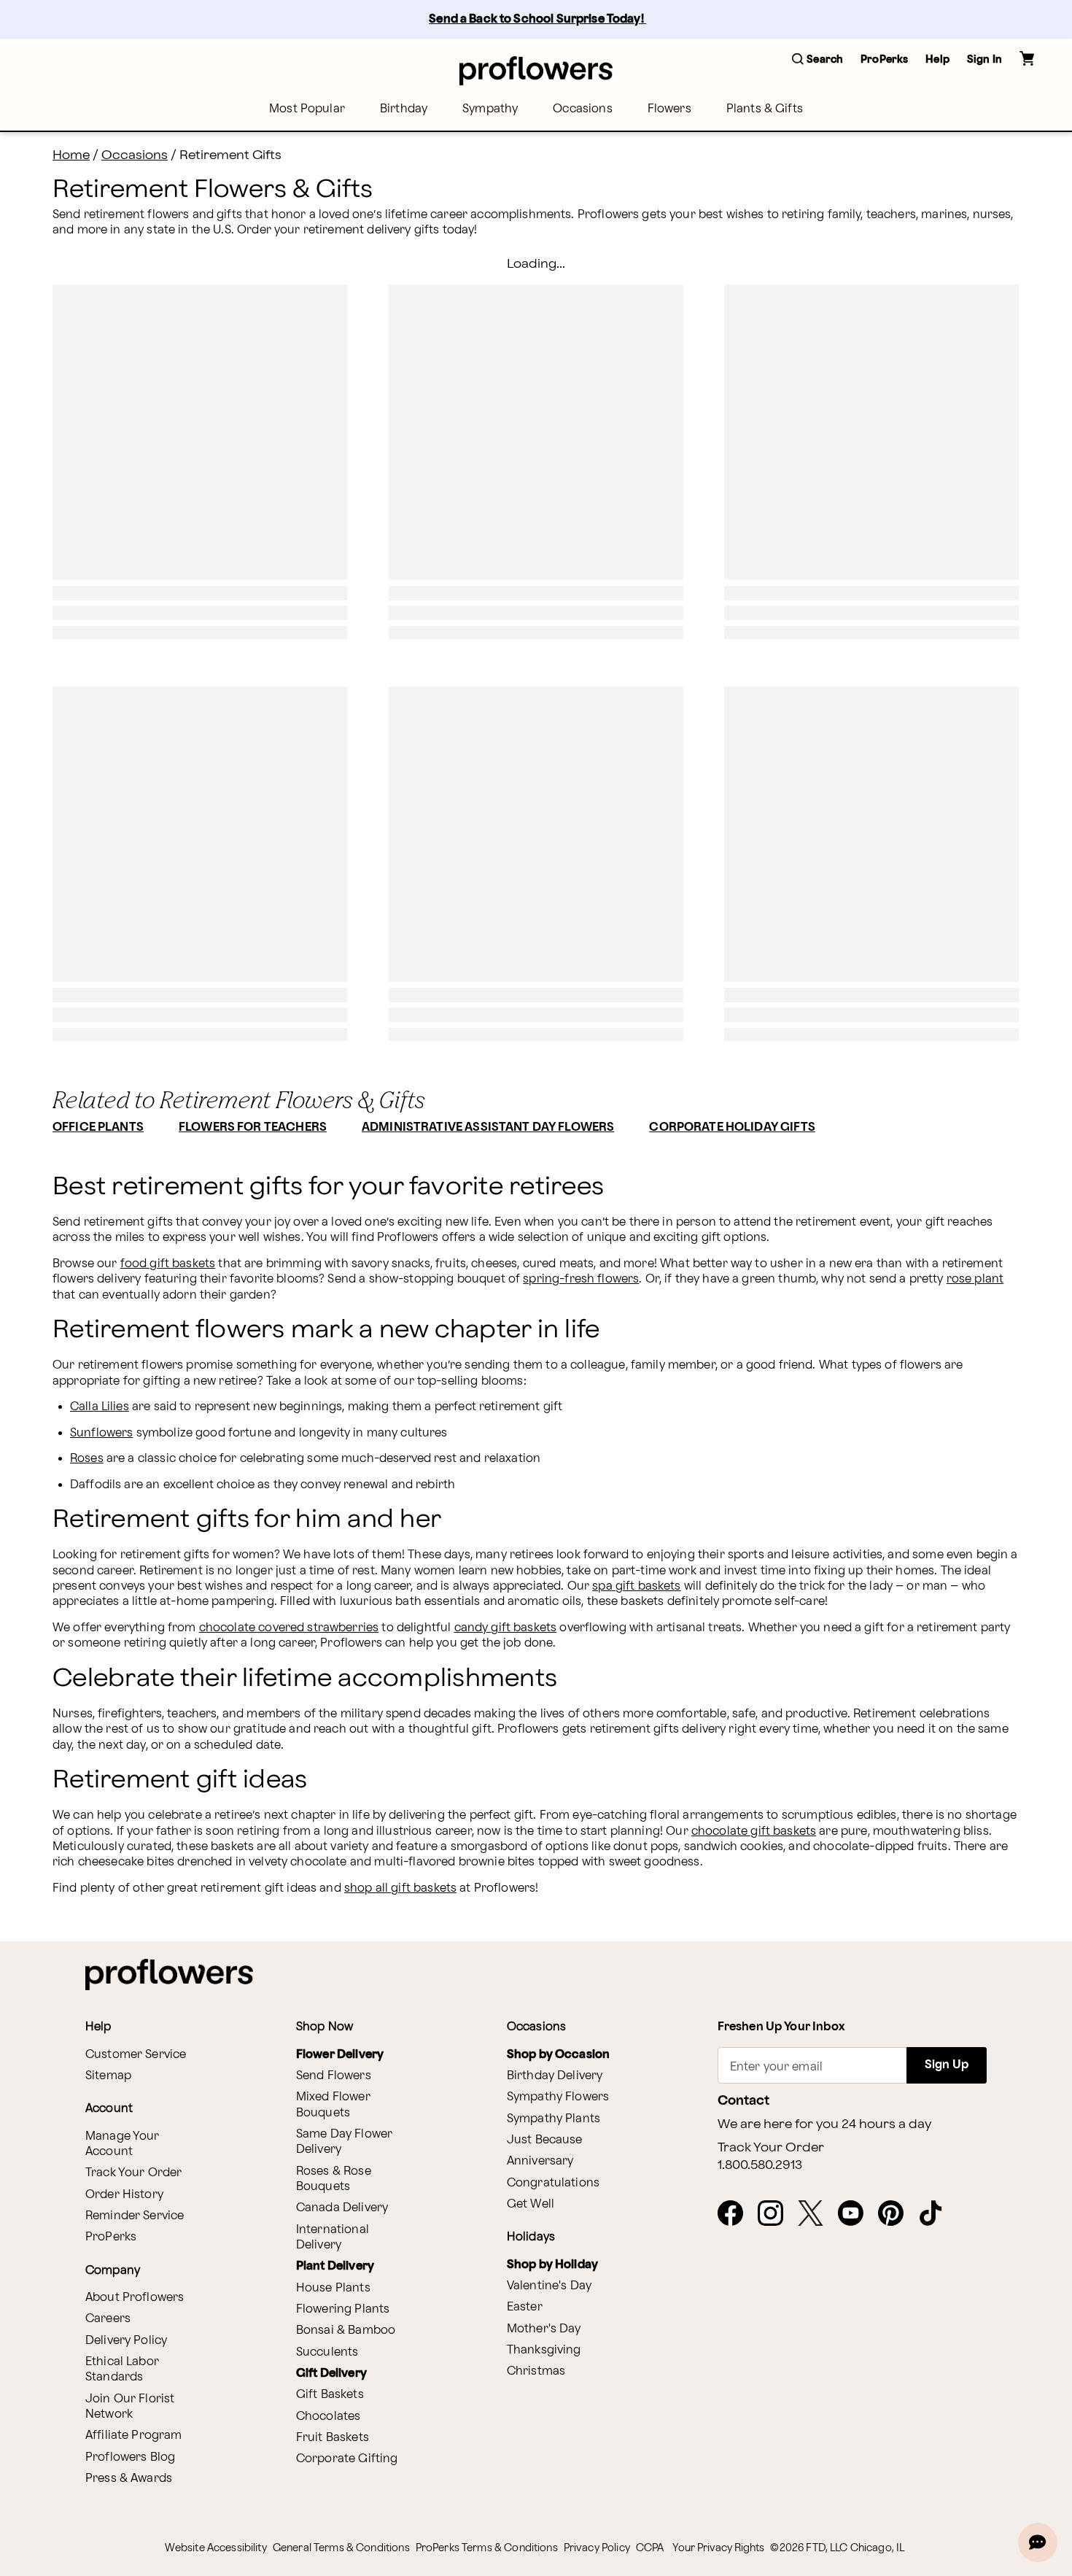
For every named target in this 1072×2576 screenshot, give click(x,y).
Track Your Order (133, 2173)
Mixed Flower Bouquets (333, 2105)
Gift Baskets (330, 2395)
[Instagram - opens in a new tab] (776, 2214)
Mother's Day (544, 2329)
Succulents (327, 2352)
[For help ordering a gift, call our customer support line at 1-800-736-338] (536, 70)
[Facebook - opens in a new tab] (736, 2214)
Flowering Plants (343, 2309)
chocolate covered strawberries (289, 1628)
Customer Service (136, 2055)
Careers (108, 2319)
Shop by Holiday (552, 2265)
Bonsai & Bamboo (346, 2331)
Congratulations (553, 2183)
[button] (817, 60)
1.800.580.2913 (760, 2165)
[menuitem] (307, 109)
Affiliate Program (134, 2436)
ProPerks (111, 2237)
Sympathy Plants (554, 2119)
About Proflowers (135, 2298)
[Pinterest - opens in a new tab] (897, 2214)
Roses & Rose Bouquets (334, 2179)
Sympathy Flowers (558, 2097)
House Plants (333, 2288)
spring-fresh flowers (581, 1279)
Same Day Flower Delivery (344, 2142)
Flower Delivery (340, 2055)
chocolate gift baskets (754, 1832)
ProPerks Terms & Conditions (487, 2548)
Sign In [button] (984, 59)
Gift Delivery (331, 2374)
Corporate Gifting (347, 2459)
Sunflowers (102, 1433)
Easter (525, 2307)
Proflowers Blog (130, 2457)
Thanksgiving (544, 2350)
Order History (124, 2195)
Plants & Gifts (765, 109)
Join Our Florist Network (130, 2407)
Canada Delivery (342, 2208)
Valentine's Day (549, 2286)
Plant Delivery (335, 2266)
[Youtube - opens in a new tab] (857, 2214)
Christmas (536, 2371)
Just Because (545, 2140)
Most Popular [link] (307, 109)
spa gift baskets (636, 1586)
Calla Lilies (100, 1407)
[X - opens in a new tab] (816, 2214)
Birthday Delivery (555, 2076)
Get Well (531, 2204)
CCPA (650, 2548)
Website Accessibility (216, 2548)
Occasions (582, 109)
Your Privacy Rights (718, 2548)
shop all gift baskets (400, 1888)
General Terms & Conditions (341, 2548)
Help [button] (937, 59)
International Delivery (333, 2237)
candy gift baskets (506, 1628)
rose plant (975, 1279)
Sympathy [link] (490, 109)
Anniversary (540, 2161)
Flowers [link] (669, 109)
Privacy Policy (597, 2548)
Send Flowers (334, 2076)
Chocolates (329, 2417)
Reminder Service (135, 2216)
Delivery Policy (126, 2341)
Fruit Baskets (333, 2438)
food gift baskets (168, 1264)
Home (71, 155)
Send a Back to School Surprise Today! (537, 19)
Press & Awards (129, 2479)
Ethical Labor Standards (122, 2370)
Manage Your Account (123, 2144)
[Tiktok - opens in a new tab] (937, 2214)
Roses (87, 1459)
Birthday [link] (404, 109)
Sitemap (108, 2076)
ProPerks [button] (884, 59)
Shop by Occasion (558, 2055)
